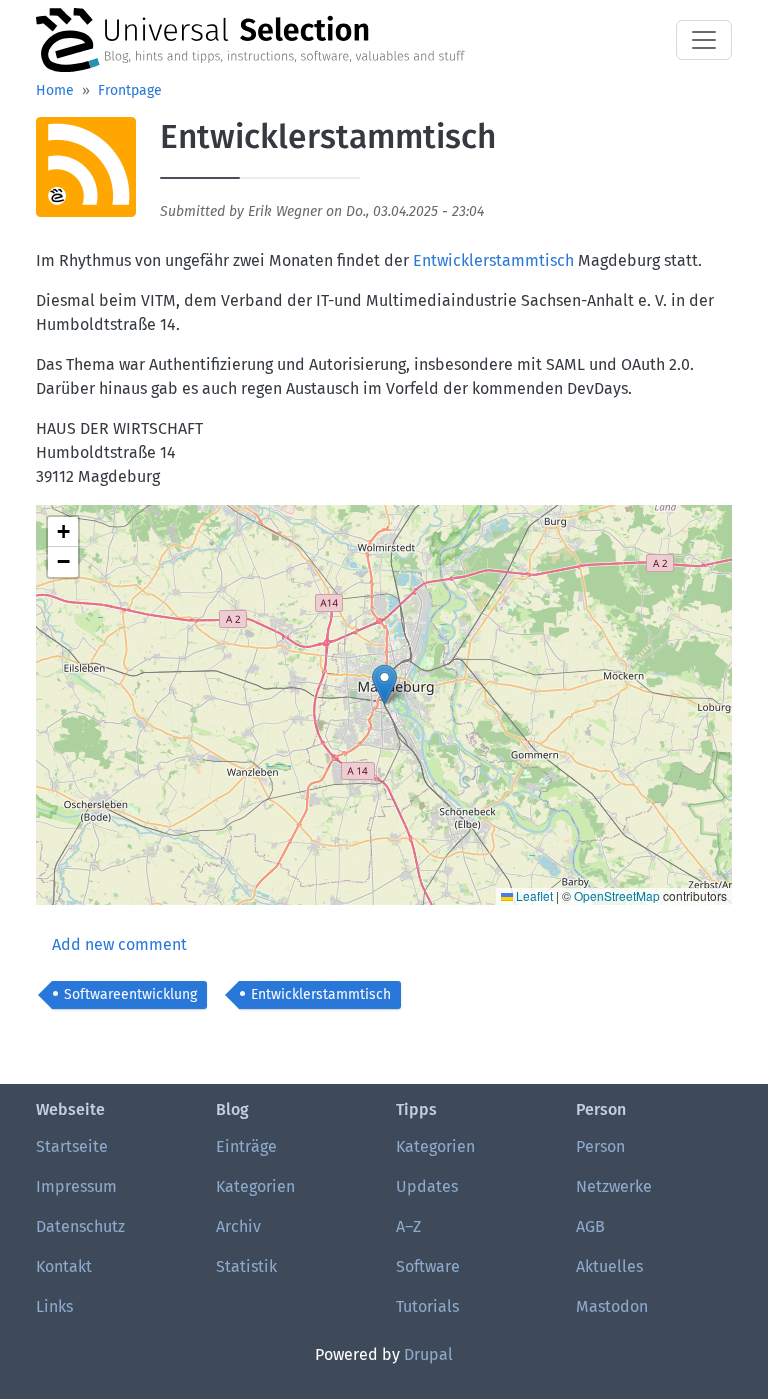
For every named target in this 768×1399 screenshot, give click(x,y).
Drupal (428, 1354)
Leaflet (533, 895)
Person (600, 1146)
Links (54, 1306)
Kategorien (255, 1186)
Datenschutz (80, 1226)
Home (55, 90)
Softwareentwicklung (130, 994)
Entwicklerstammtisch (493, 260)
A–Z (408, 1226)
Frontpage (130, 90)
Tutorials (427, 1306)
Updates (427, 1186)
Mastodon (612, 1306)
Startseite (72, 1146)
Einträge (246, 1146)
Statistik (246, 1266)
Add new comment (119, 944)
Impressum (76, 1186)
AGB (590, 1226)
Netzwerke (614, 1186)
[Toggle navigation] (704, 40)
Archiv (238, 1226)
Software (428, 1266)
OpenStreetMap (617, 895)
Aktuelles (609, 1266)
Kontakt (64, 1266)
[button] (86, 173)
